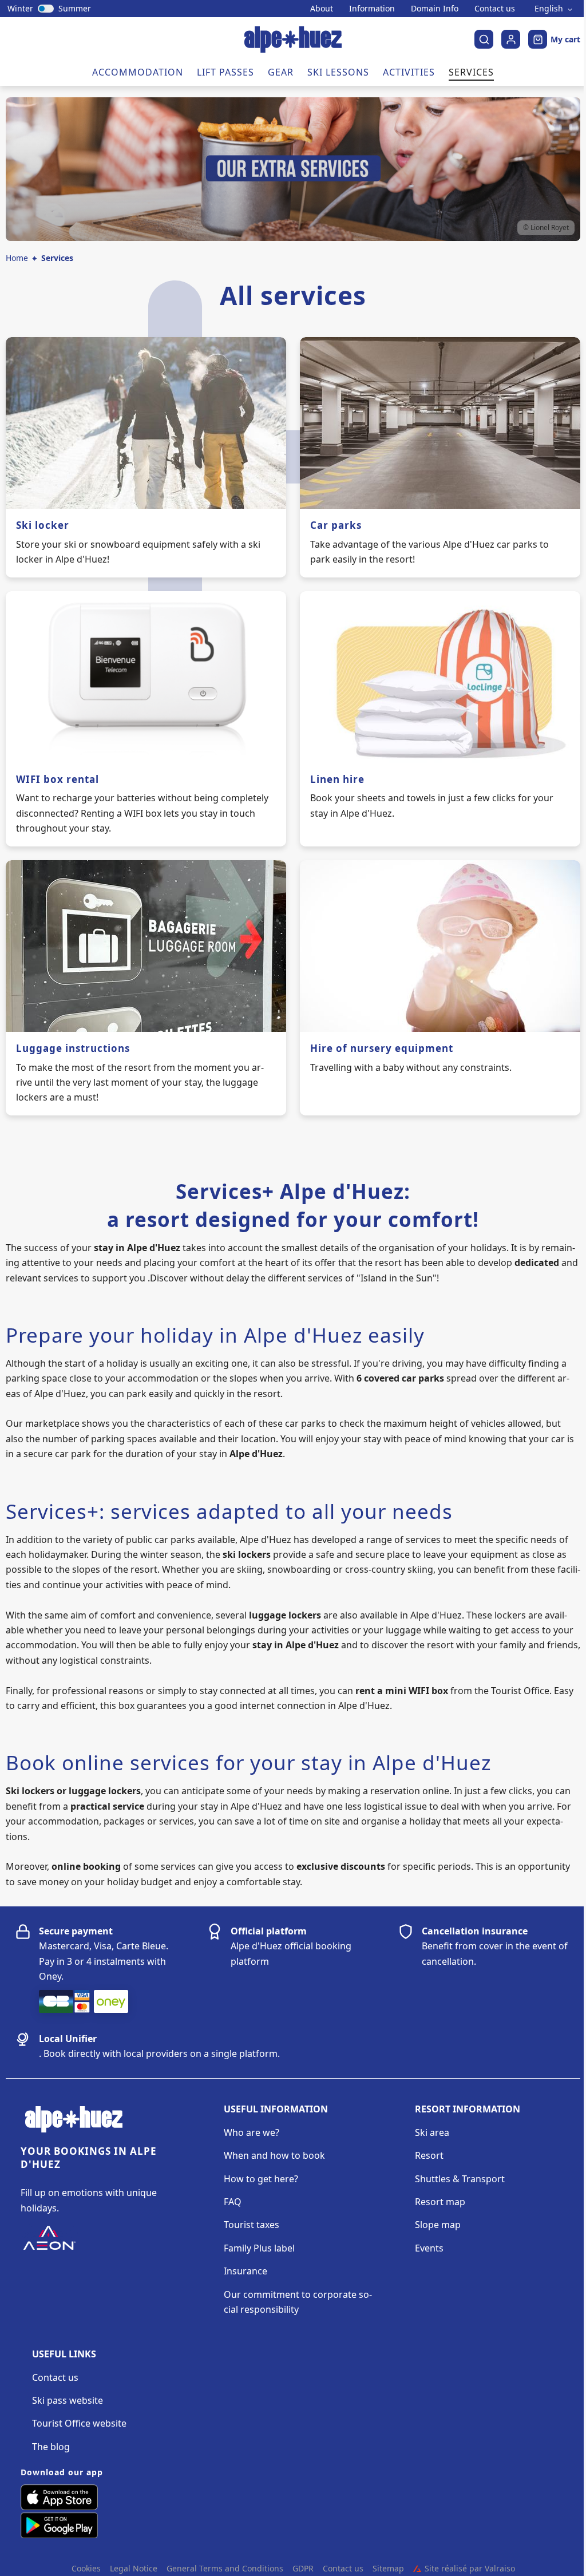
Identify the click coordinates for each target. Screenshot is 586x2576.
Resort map (440, 2202)
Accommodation (138, 72)
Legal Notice (134, 2569)
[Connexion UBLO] (11, 2568)
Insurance (246, 2271)
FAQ (233, 2202)
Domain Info (435, 9)
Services (471, 72)
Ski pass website (68, 2400)
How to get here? (261, 2179)
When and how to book (274, 2155)
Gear (281, 72)
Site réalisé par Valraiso (464, 2569)
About (322, 9)
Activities (409, 72)
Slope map (438, 2225)
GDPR (303, 2569)
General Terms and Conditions (225, 2569)
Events (429, 2248)
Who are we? (252, 2132)
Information (372, 9)
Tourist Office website (79, 2423)
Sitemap (388, 2569)
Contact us (495, 9)
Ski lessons (338, 72)
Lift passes (225, 72)
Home (17, 258)
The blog (51, 2447)
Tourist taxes (252, 2225)
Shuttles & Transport (460, 2179)
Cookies (86, 2569)
